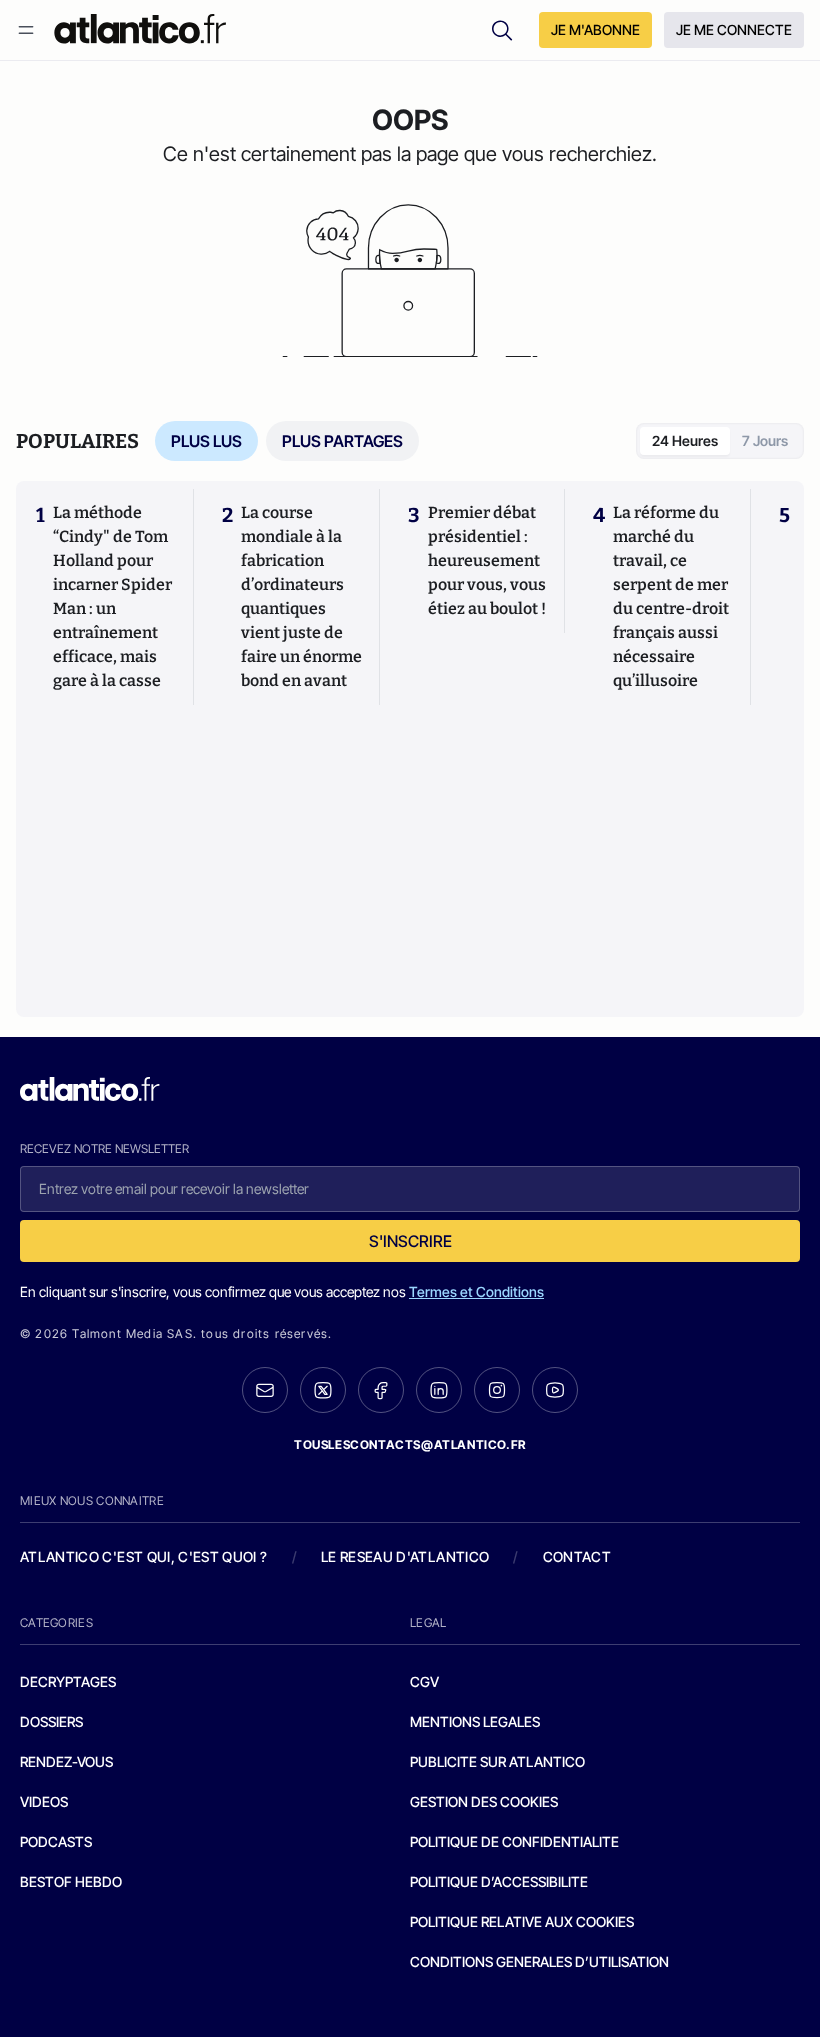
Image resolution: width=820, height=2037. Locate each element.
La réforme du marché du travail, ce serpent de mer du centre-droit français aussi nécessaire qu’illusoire (671, 596)
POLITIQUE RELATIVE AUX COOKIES (522, 1921)
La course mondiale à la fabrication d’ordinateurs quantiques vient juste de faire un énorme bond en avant (301, 596)
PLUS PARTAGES (342, 441)
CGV (424, 1681)
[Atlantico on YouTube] (555, 1390)
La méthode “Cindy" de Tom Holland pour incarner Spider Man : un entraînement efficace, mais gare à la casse (112, 596)
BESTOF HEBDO (71, 1881)
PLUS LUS (206, 441)
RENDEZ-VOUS (66, 1761)
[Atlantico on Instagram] (497, 1390)
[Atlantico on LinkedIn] (439, 1390)
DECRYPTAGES (68, 1681)
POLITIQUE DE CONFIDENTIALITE (514, 1841)
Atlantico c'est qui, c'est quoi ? (144, 1556)
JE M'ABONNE (595, 29)
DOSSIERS (51, 1721)
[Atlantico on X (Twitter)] (323, 1390)
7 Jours (765, 440)
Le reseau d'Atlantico (405, 1556)
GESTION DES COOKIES (484, 1801)
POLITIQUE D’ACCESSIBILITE (499, 1881)
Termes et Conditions (476, 1291)
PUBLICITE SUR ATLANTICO (497, 1761)
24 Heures (685, 440)
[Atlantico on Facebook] (381, 1390)
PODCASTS (56, 1841)
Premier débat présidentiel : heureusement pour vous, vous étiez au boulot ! (487, 560)
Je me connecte (734, 29)
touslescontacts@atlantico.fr (410, 1444)
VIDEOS (44, 1801)
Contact (577, 1556)
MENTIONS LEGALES (475, 1721)
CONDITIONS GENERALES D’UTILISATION (539, 1961)
